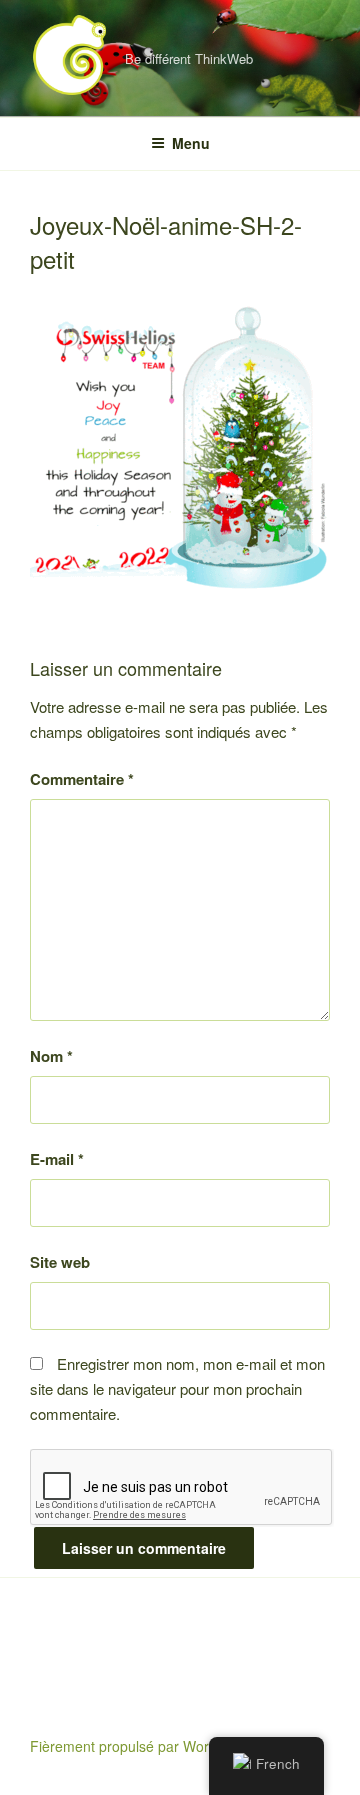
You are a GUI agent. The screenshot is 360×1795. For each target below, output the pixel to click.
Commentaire (82, 779)
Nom (51, 1056)
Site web (60, 1262)
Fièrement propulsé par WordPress (141, 1746)
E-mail (57, 1159)
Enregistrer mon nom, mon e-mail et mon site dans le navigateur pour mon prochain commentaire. (177, 1388)
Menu (191, 143)
